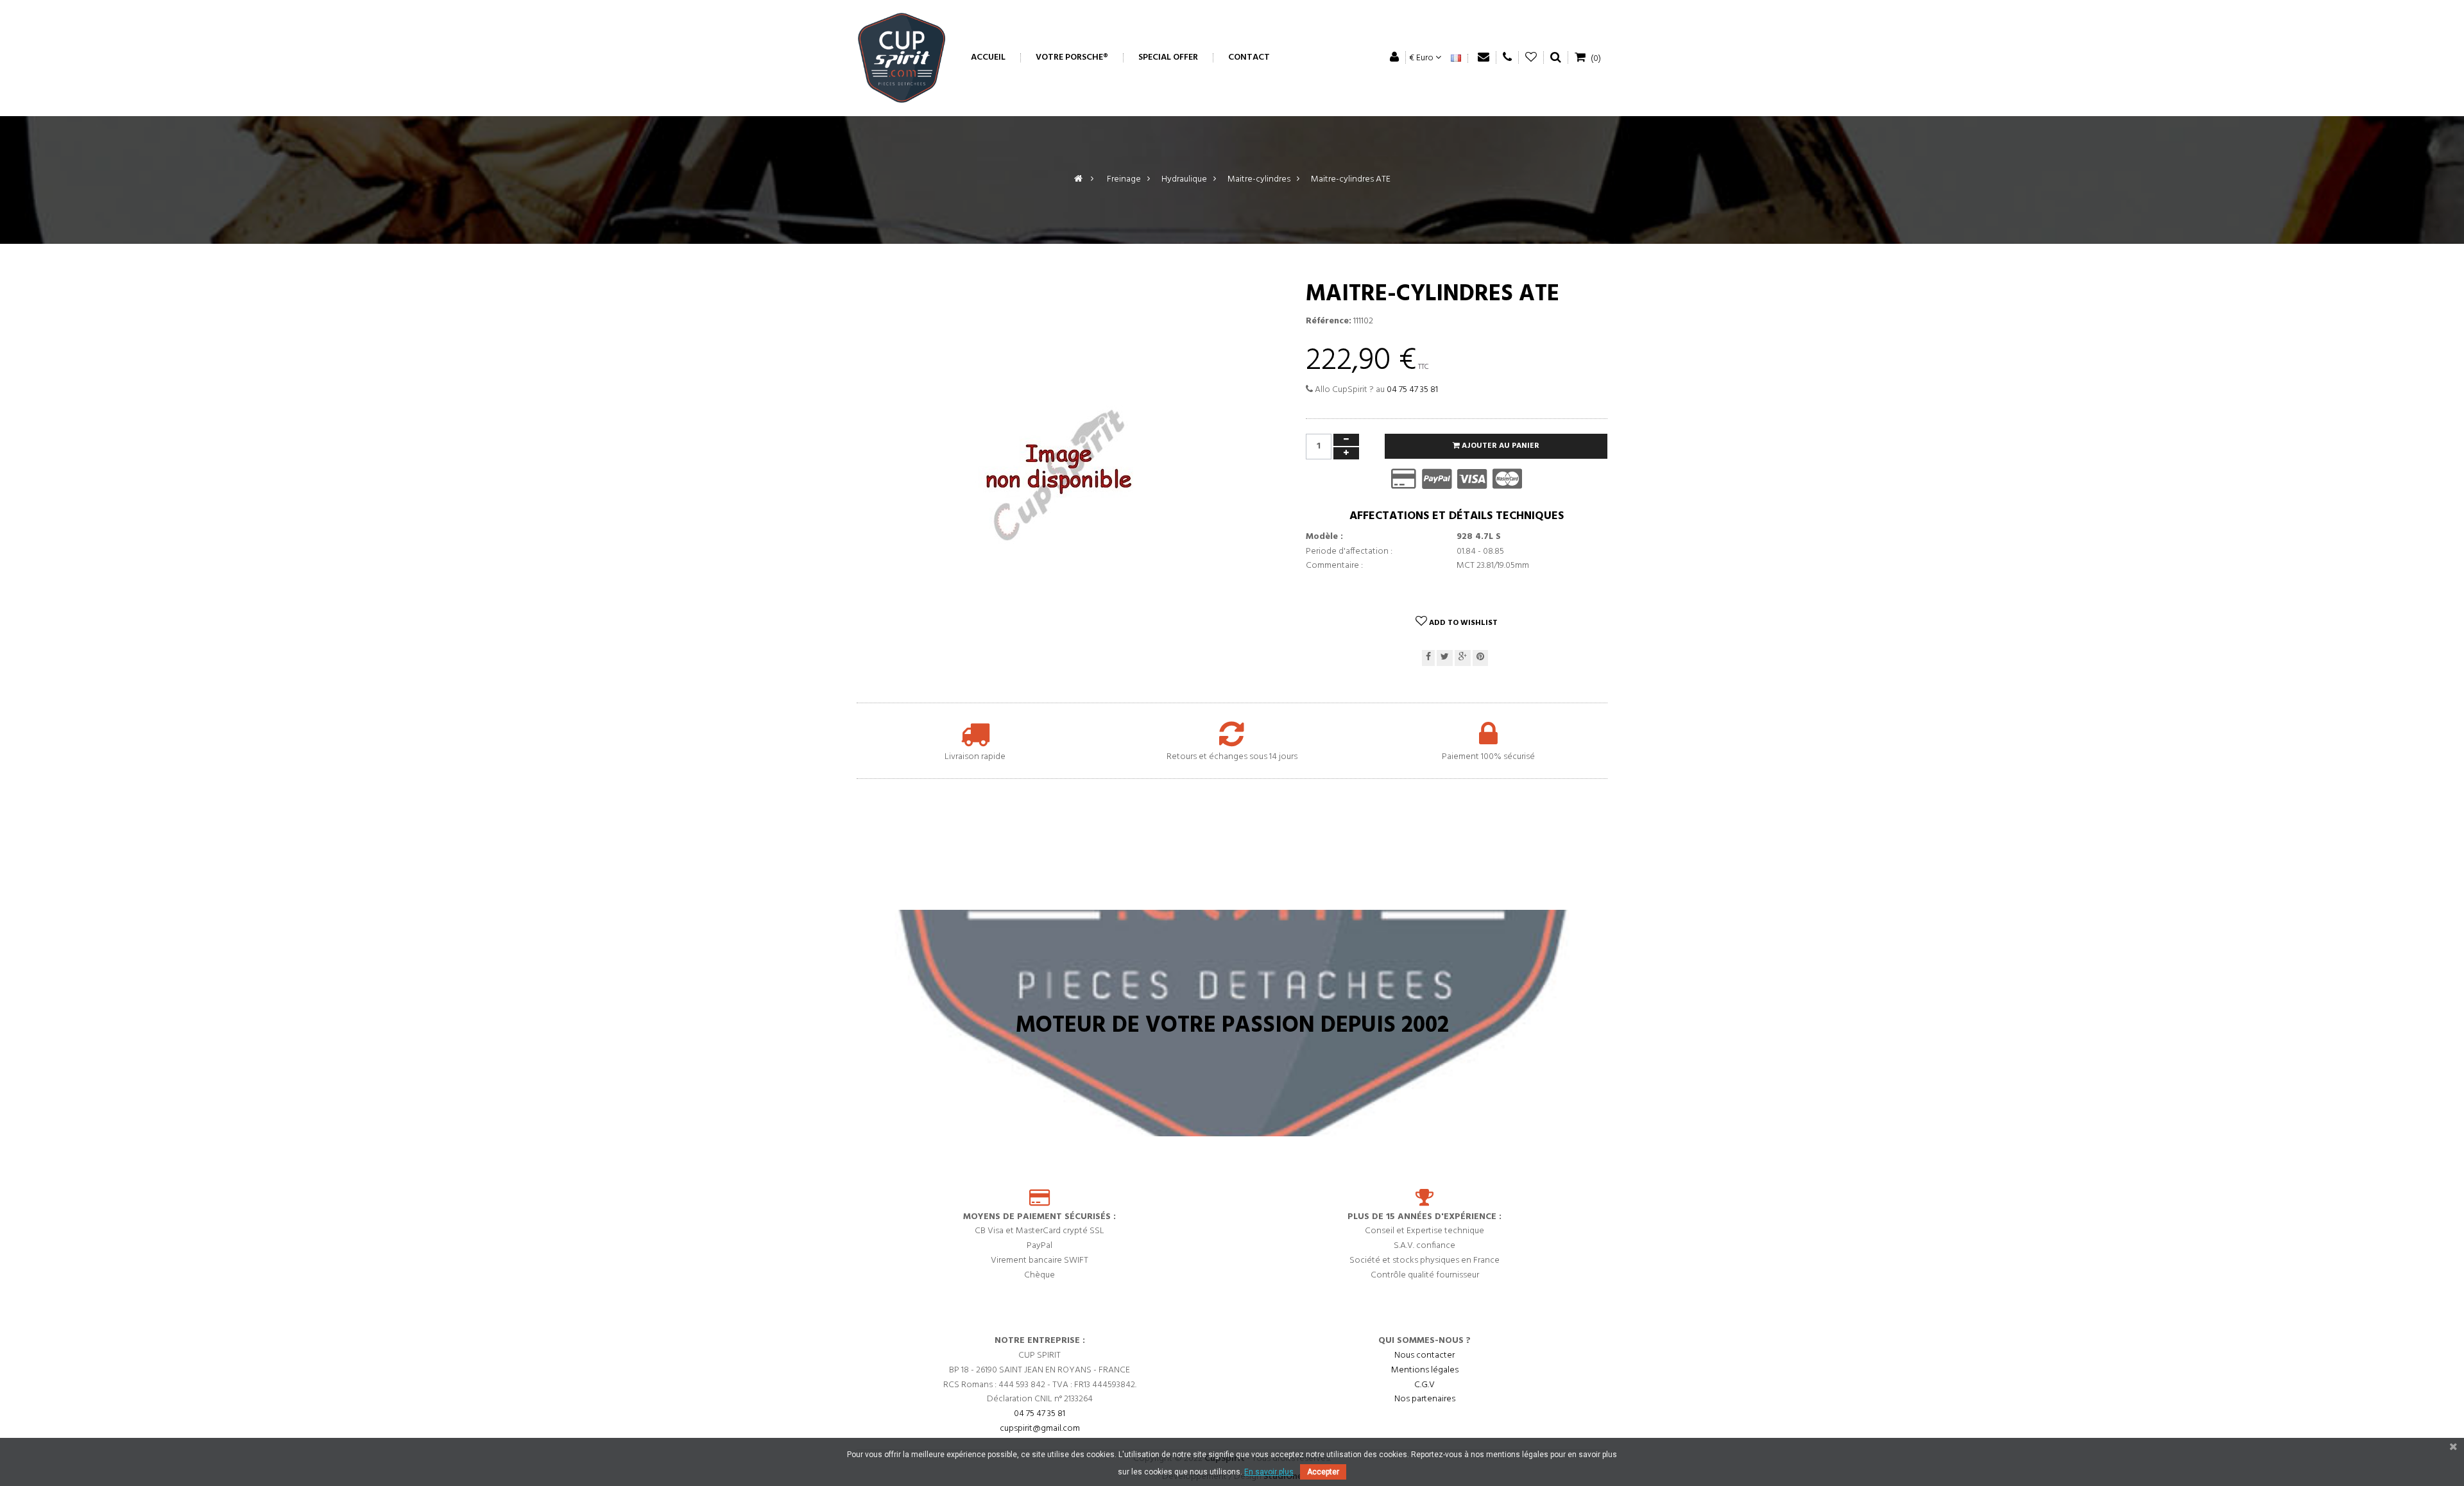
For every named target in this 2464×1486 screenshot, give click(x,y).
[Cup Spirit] (902, 58)
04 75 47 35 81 (1412, 390)
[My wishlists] (1531, 57)
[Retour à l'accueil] (1078, 179)
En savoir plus (1269, 1472)
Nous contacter (1425, 1355)
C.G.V (1425, 1385)
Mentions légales (1425, 1370)
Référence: (1329, 321)
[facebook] (1428, 658)
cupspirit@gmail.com (1040, 1429)
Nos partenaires (1425, 1399)
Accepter (1323, 1472)
